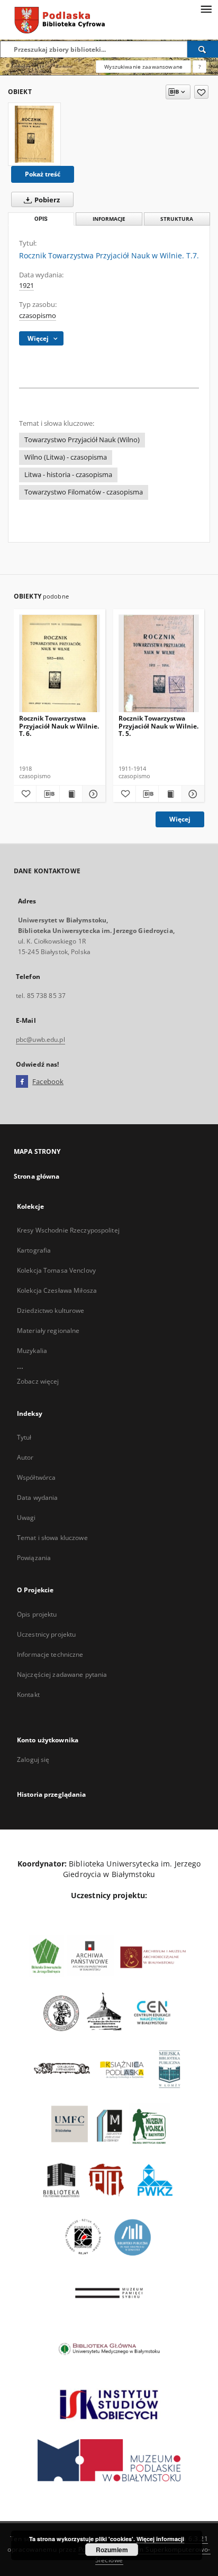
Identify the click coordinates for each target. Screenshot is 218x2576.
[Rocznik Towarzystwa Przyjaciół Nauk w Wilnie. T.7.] (34, 134)
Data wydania (37, 1497)
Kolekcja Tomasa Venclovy (56, 1270)
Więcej (180, 819)
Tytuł (24, 1437)
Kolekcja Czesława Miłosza (57, 1290)
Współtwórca (36, 1477)
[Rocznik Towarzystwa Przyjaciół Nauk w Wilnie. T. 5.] (159, 664)
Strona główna (37, 1176)
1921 (26, 286)
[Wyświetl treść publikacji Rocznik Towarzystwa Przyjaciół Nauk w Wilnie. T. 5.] (170, 794)
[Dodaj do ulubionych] (201, 92)
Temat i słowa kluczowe (52, 1538)
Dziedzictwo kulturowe (51, 1310)
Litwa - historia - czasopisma (68, 475)
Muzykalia (32, 1351)
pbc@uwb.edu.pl (40, 1039)
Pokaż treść (43, 174)
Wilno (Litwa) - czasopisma (66, 457)
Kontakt (28, 1695)
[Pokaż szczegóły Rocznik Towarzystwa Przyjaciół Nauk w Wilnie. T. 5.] (192, 794)
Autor (25, 1457)
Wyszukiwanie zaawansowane (143, 67)
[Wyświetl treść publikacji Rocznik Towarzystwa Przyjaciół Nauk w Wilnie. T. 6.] (71, 794)
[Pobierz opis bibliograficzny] (48, 794)
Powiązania (34, 1558)
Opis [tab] (41, 219)
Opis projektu (37, 1614)
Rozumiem (112, 2550)
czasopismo (38, 316)
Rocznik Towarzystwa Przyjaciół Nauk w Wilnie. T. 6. (59, 726)
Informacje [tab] (109, 219)
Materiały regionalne (48, 1331)
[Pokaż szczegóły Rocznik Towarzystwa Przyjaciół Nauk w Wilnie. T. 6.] (92, 794)
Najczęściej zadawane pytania (62, 1674)
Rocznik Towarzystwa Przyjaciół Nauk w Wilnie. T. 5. (158, 726)
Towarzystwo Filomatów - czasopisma (84, 492)
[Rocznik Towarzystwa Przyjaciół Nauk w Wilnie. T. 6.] (60, 664)
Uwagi (26, 1518)
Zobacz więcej (38, 1381)
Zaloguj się (33, 1760)
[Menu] (206, 8)
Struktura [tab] (177, 219)
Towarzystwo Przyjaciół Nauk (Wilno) (82, 440)
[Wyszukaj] (203, 49)
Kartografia (34, 1250)
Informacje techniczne (50, 1654)
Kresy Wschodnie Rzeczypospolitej (68, 1230)
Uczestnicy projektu (46, 1634)
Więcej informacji (160, 2539)
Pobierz (46, 200)
